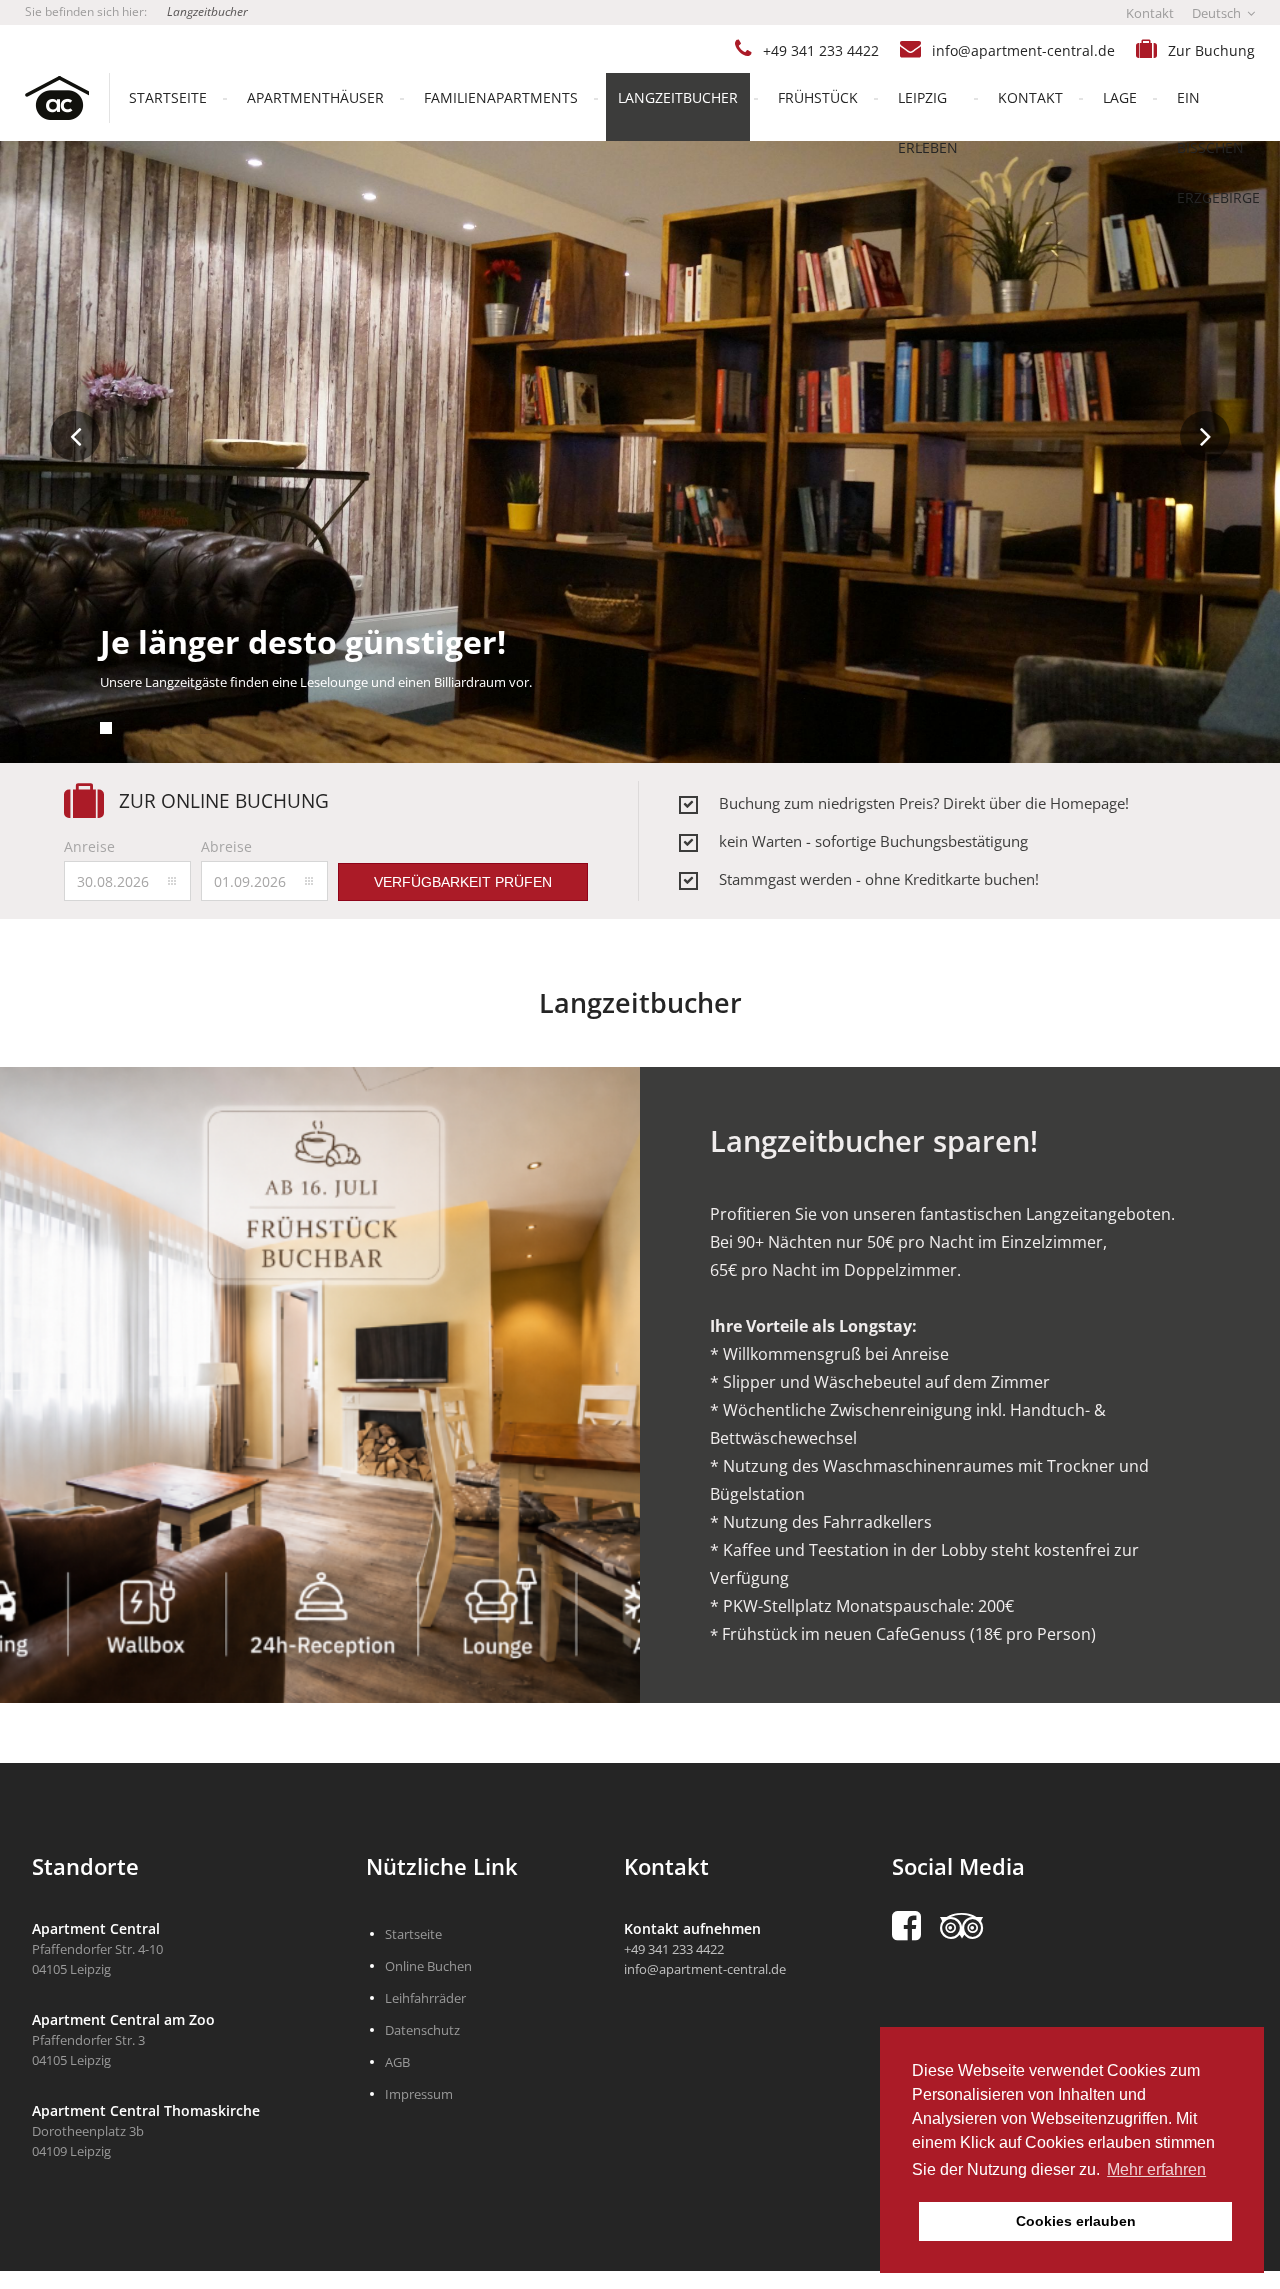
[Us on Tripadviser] (971, 1926)
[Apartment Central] (44, 98)
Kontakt (1150, 13)
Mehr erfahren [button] (1156, 2169)
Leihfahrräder (425, 1998)
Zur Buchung (1211, 50)
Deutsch (1218, 13)
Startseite (168, 97)
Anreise (89, 846)
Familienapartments (501, 97)
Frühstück (818, 97)
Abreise (226, 846)
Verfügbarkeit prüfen (463, 882)
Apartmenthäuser (315, 97)
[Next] (1205, 436)
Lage (1120, 97)
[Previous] (75, 436)
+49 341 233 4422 (821, 50)
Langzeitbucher (207, 11)
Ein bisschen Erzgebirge (1218, 147)
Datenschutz (422, 2030)
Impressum (419, 2094)
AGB (397, 2062)
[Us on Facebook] (916, 1926)
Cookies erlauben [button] (1076, 2221)
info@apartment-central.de (1023, 50)
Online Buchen (428, 1966)
